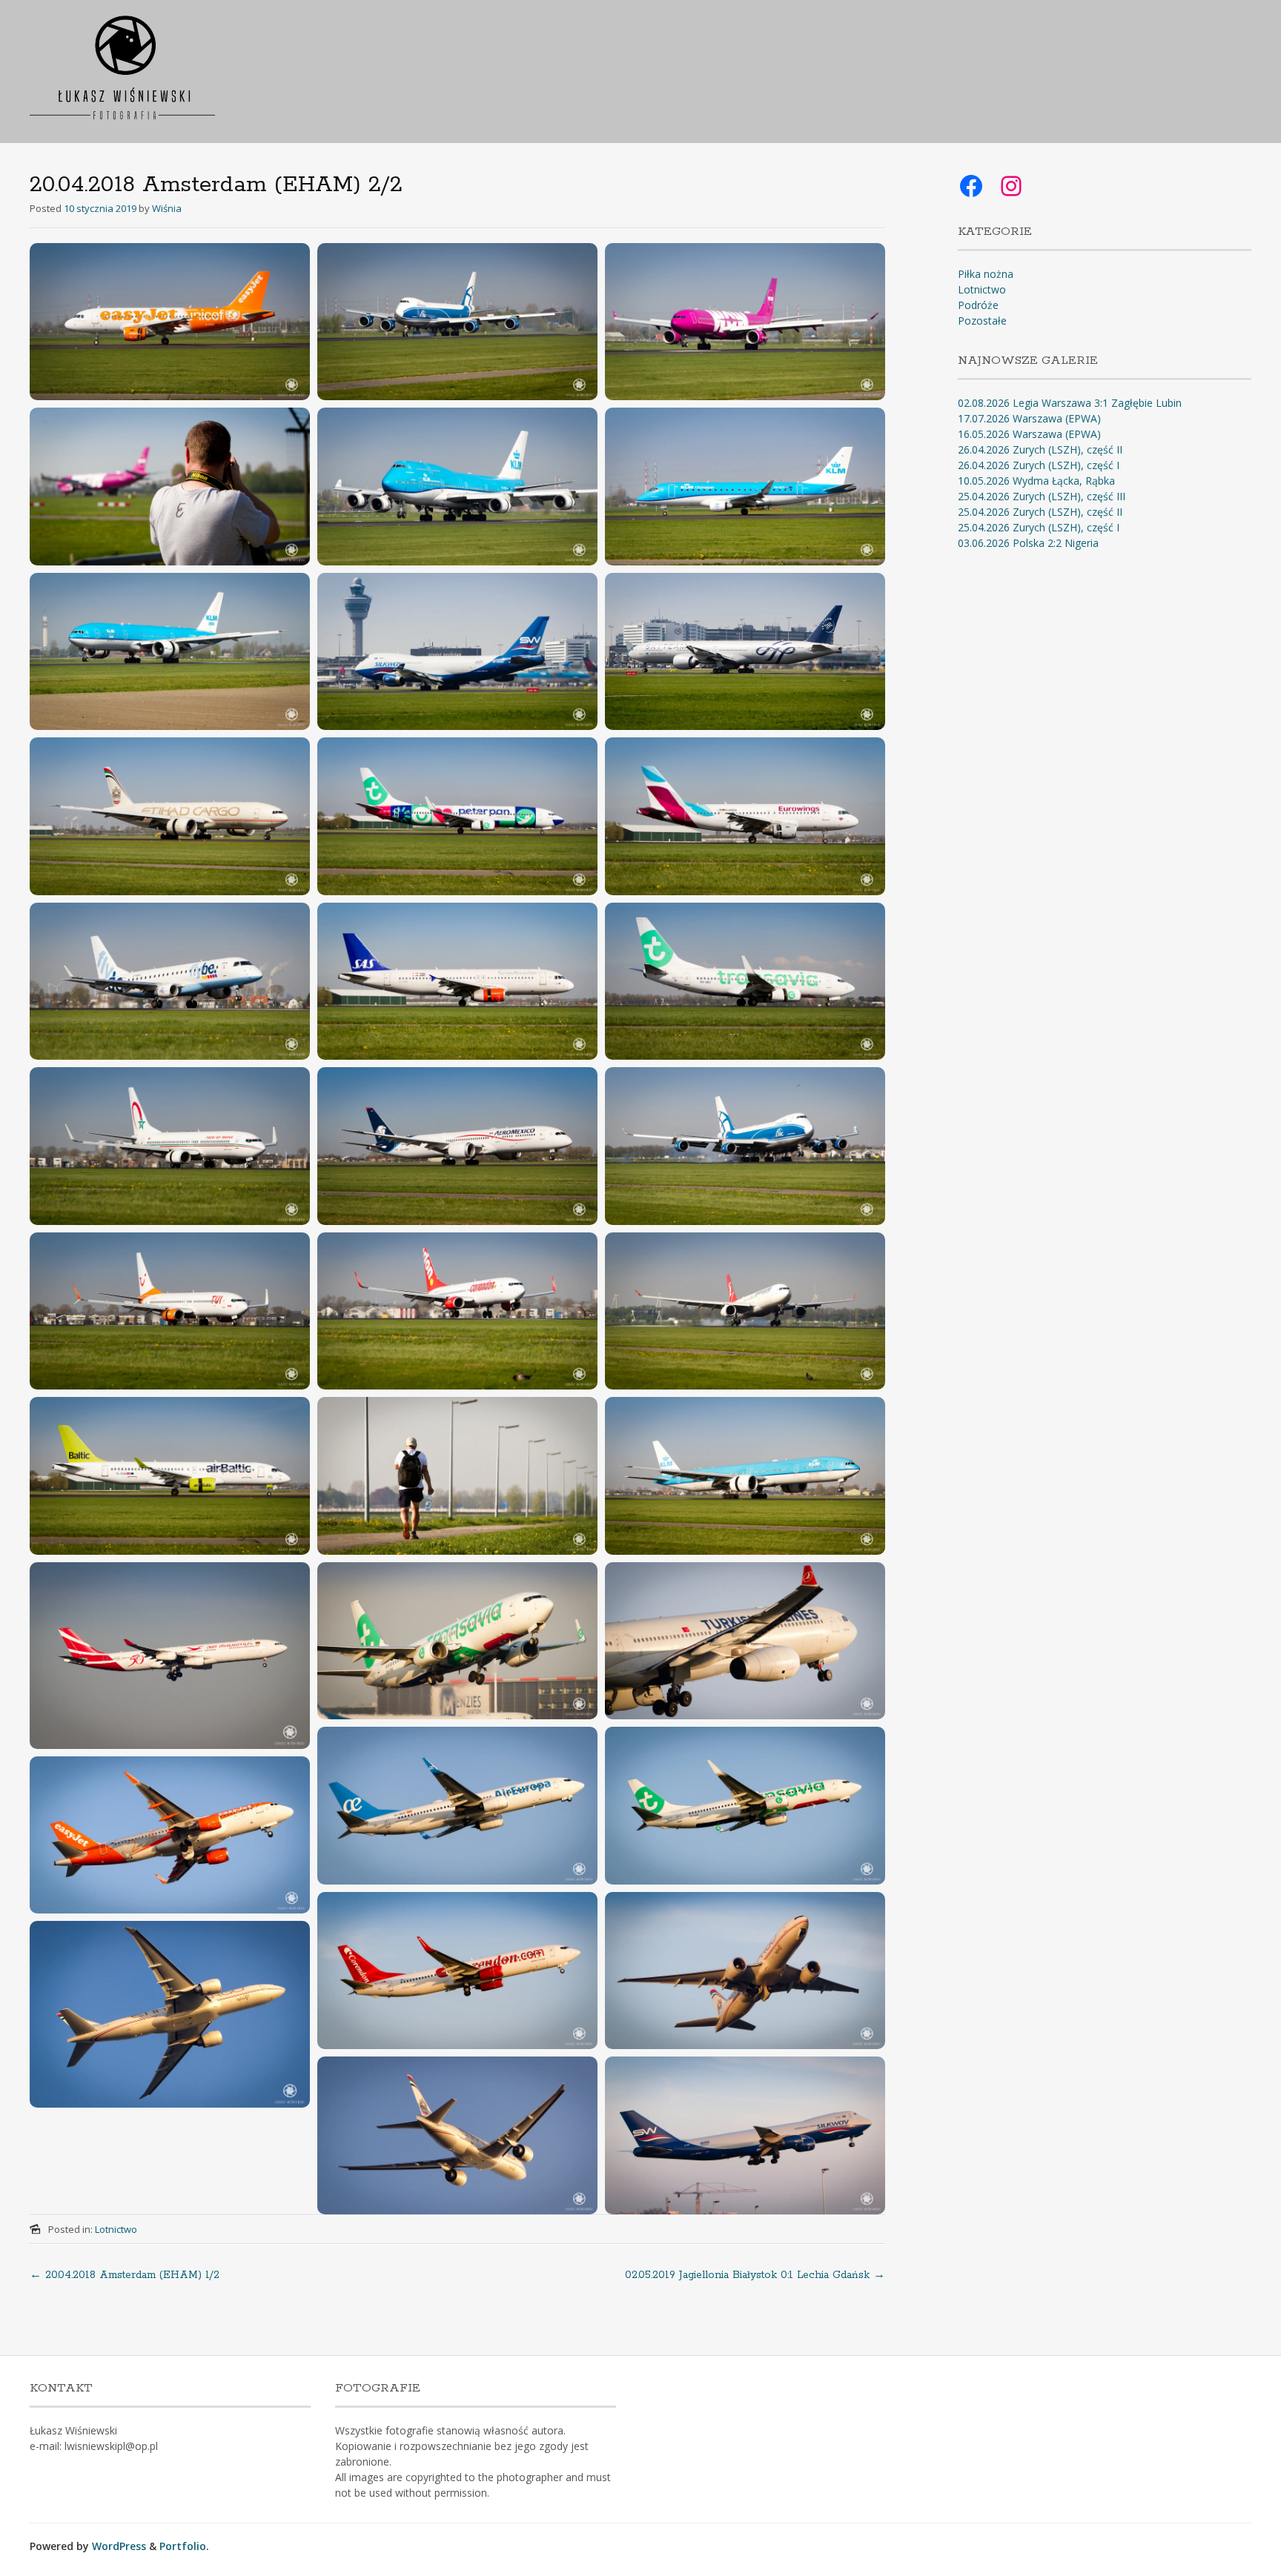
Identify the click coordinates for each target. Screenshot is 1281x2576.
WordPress (119, 2546)
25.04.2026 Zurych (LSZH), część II (1040, 512)
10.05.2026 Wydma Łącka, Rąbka (1036, 481)
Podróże (978, 305)
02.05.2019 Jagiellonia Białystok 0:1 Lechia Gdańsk (755, 2275)
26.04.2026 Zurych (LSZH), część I (1039, 465)
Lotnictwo (116, 2229)
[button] (170, 322)
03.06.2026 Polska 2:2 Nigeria (1028, 543)
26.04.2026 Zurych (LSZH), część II (1040, 449)
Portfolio (183, 2546)
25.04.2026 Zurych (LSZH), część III (1042, 496)
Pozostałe (982, 321)
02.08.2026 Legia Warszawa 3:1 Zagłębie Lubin (1070, 403)
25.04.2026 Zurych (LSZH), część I (1039, 527)
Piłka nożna (986, 274)
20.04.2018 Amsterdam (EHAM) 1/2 (125, 2275)
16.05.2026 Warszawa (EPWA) (1029, 434)
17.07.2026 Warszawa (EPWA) (1029, 418)
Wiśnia (167, 208)
